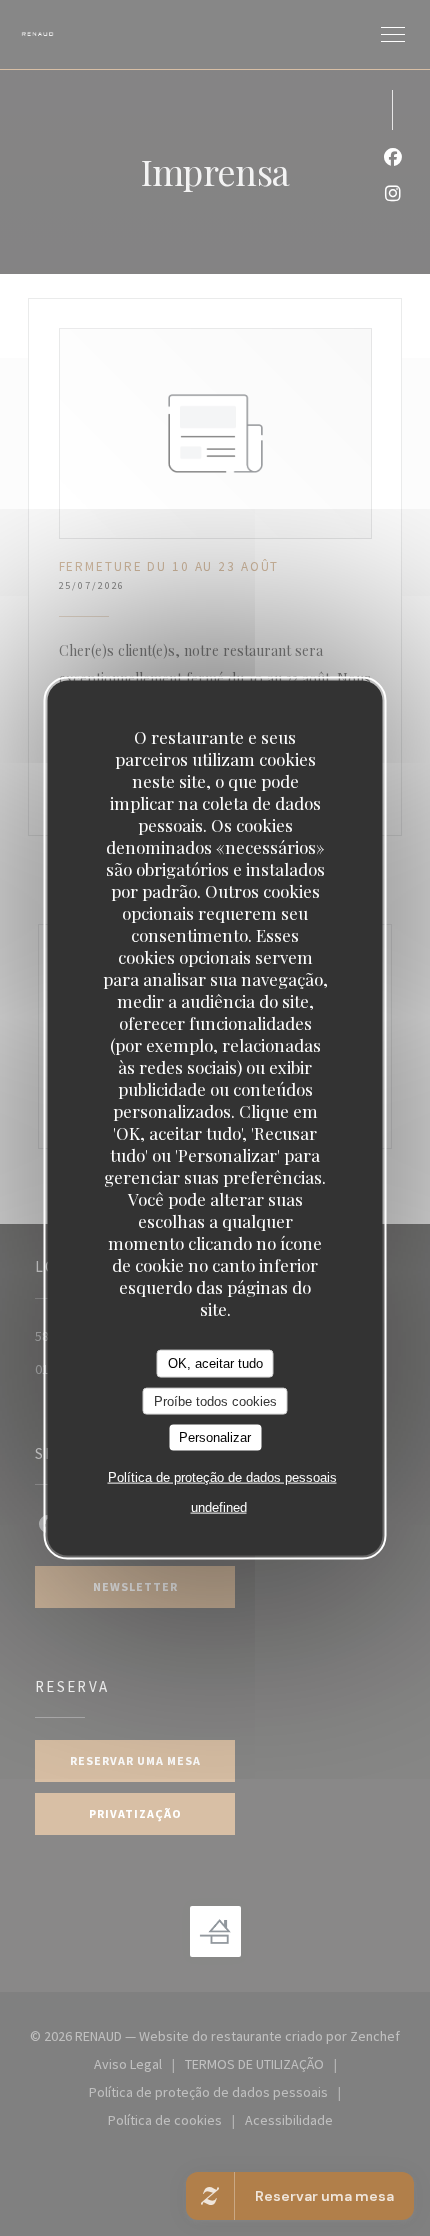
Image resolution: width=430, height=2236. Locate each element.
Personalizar (215, 1437)
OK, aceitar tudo (215, 1363)
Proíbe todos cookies (215, 1400)
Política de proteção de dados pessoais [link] (222, 1476)
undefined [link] (219, 1506)
